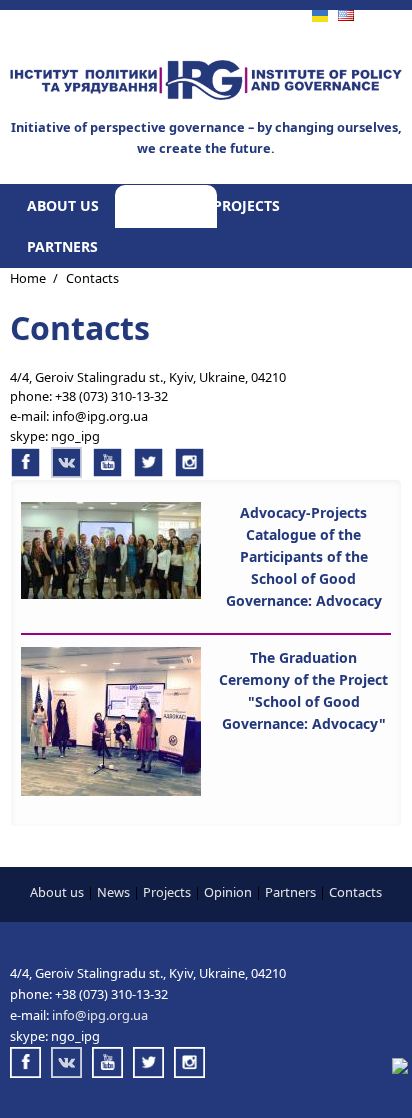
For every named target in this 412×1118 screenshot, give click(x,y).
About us (63, 205)
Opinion (228, 892)
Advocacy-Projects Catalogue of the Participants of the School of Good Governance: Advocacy (304, 557)
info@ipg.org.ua (100, 416)
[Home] (206, 95)
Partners (62, 246)
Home (28, 278)
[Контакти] (320, 16)
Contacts (168, 246)
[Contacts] (346, 16)
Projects (246, 205)
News (153, 205)
